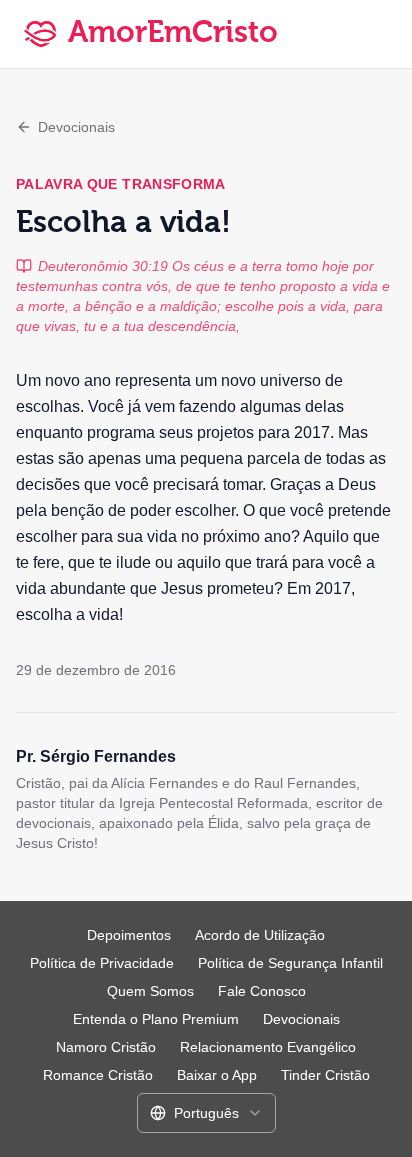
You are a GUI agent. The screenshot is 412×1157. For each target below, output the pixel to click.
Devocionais (76, 127)
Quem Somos (150, 991)
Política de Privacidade (102, 963)
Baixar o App (217, 1075)
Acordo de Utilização (260, 935)
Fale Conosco (262, 991)
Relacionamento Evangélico (268, 1047)
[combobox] (206, 1113)
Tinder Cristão (325, 1075)
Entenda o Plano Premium (156, 1019)
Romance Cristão (98, 1075)
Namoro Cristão (106, 1047)
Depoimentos (129, 935)
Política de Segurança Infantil (290, 963)
